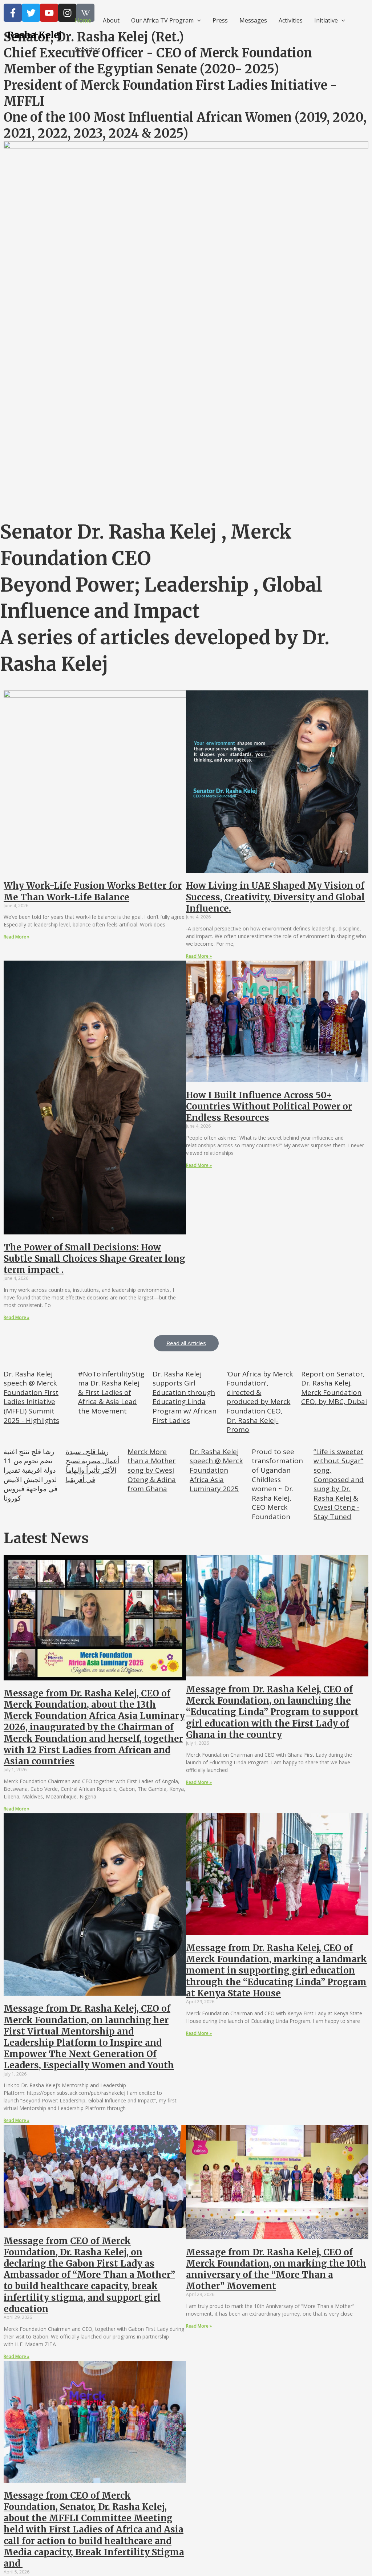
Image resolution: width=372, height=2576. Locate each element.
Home (83, 20)
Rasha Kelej (35, 35)
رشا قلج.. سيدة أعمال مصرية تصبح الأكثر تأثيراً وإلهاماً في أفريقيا (92, 1466)
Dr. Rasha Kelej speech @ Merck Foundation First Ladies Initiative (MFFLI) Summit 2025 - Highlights (31, 1397)
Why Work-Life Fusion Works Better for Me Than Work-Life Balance (93, 891)
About (111, 20)
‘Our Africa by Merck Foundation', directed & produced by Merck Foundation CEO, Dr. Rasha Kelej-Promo (260, 1402)
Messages (253, 20)
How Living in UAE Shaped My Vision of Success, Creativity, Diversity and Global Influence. (275, 897)
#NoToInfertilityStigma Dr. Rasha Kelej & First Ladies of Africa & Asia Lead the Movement (111, 1392)
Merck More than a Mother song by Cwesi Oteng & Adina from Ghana (152, 1470)
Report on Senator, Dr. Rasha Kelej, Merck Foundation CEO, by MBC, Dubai (334, 1388)
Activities (291, 20)
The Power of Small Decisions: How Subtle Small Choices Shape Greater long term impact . (94, 1259)
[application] (197, 20)
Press (220, 20)
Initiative (326, 20)
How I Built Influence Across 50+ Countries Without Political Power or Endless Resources (269, 1106)
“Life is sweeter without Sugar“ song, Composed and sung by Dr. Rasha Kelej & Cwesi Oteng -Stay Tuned (339, 1484)
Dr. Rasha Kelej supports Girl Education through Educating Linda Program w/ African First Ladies (185, 1397)
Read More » (17, 937)
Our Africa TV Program (162, 20)
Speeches (88, 49)
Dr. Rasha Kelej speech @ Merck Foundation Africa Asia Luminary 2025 (216, 1470)
